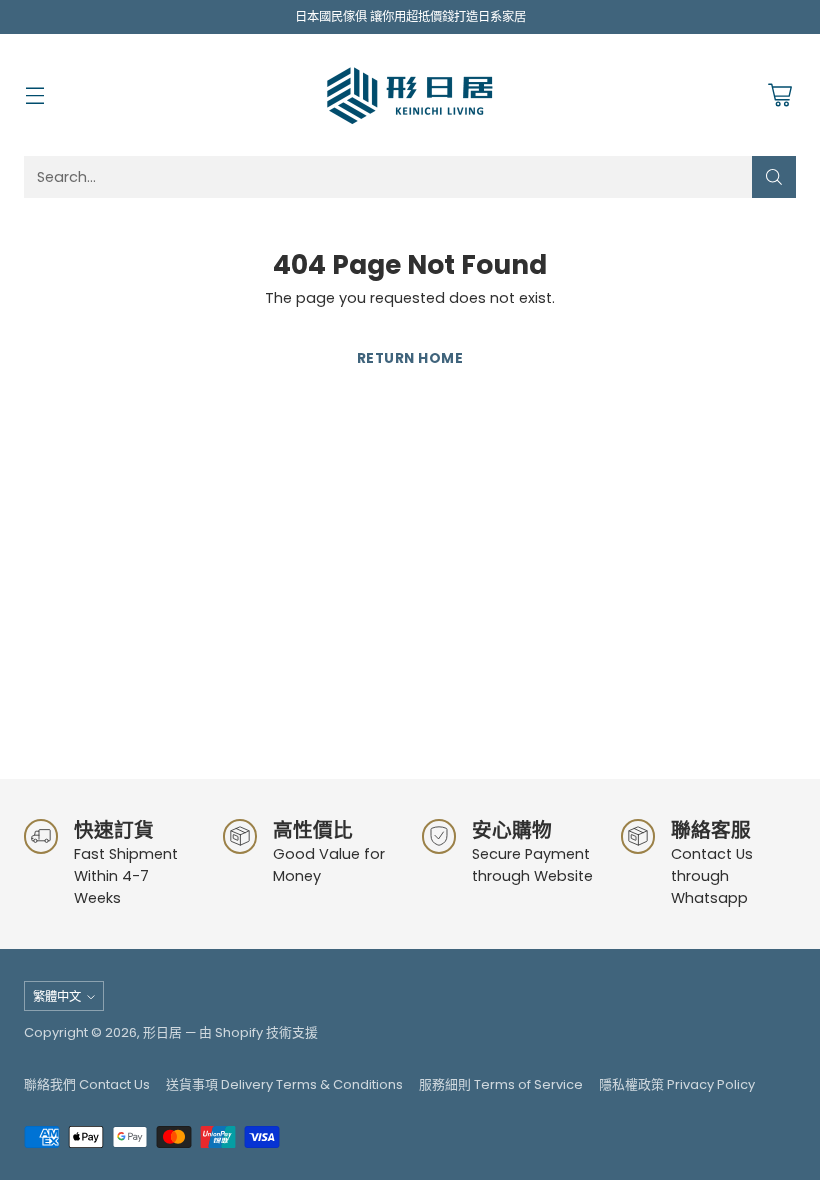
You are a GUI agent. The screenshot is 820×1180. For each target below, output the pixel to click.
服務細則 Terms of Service (501, 1084)
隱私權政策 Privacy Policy (677, 1084)
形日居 (162, 1032)
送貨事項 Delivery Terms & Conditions (284, 1084)
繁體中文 (57, 996)
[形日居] (410, 95)
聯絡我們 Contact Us (87, 1084)
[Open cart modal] (779, 95)
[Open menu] (34, 95)
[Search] (774, 177)
